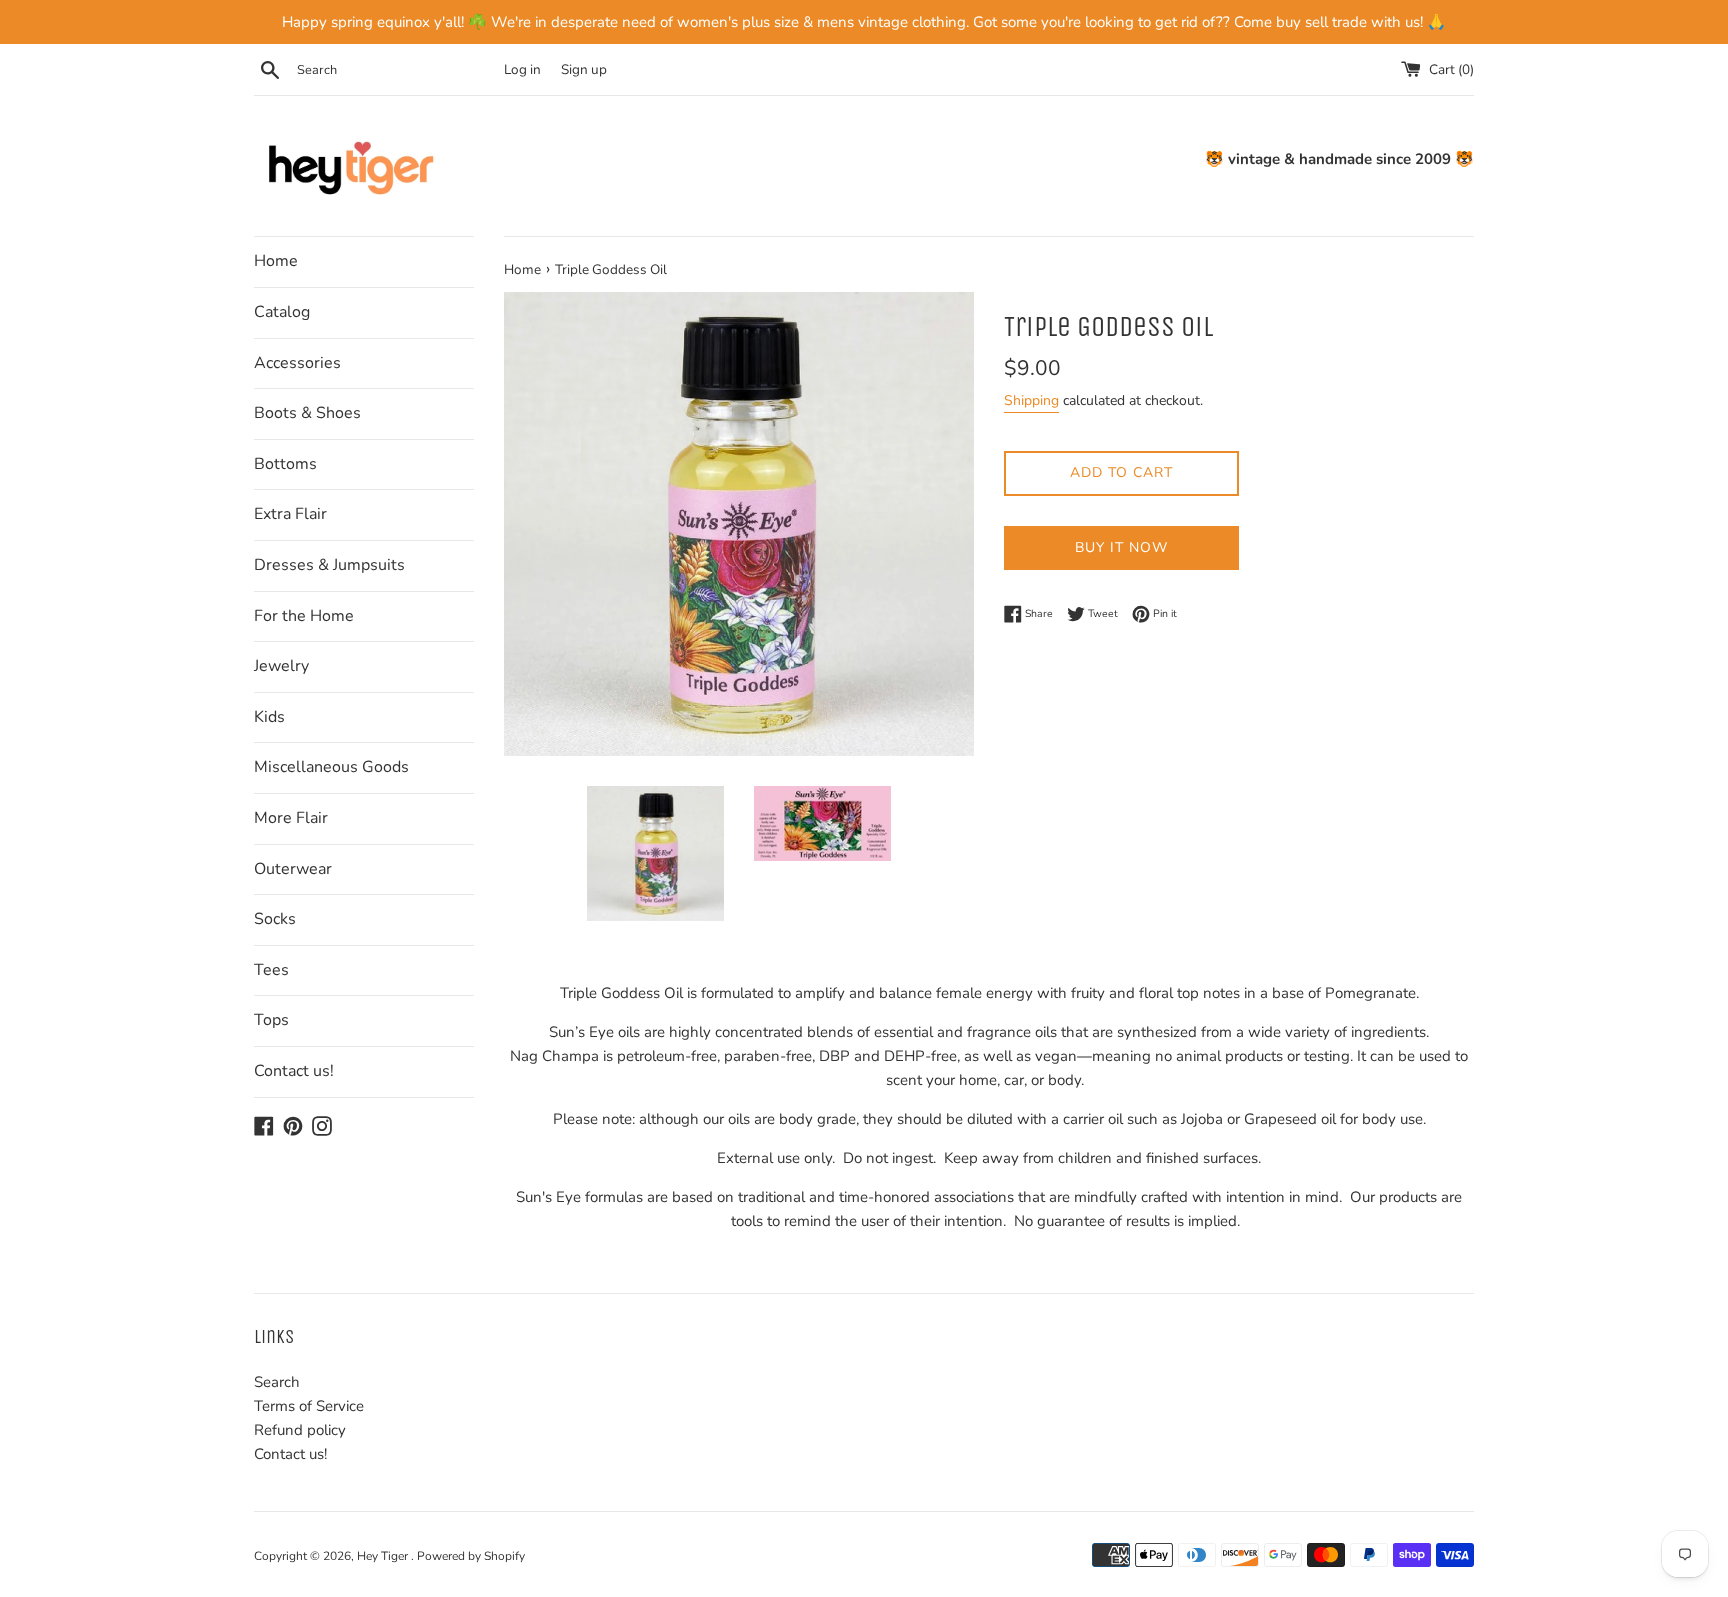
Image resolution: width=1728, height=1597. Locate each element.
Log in (522, 69)
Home (276, 261)
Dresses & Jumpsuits (329, 565)
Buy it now (1121, 547)
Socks (275, 919)
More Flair (291, 818)
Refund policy (300, 1430)
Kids (269, 717)
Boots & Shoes (307, 413)
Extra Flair (290, 514)
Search (277, 1382)
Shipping (1031, 400)
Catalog (282, 312)
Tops (271, 1020)
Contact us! (294, 1071)
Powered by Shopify (471, 1556)
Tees (271, 970)
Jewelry (281, 666)
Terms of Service (309, 1406)
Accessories (297, 363)
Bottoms (285, 464)
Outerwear (293, 869)
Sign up (584, 69)
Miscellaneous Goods (331, 767)
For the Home (304, 616)
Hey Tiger (384, 1556)
